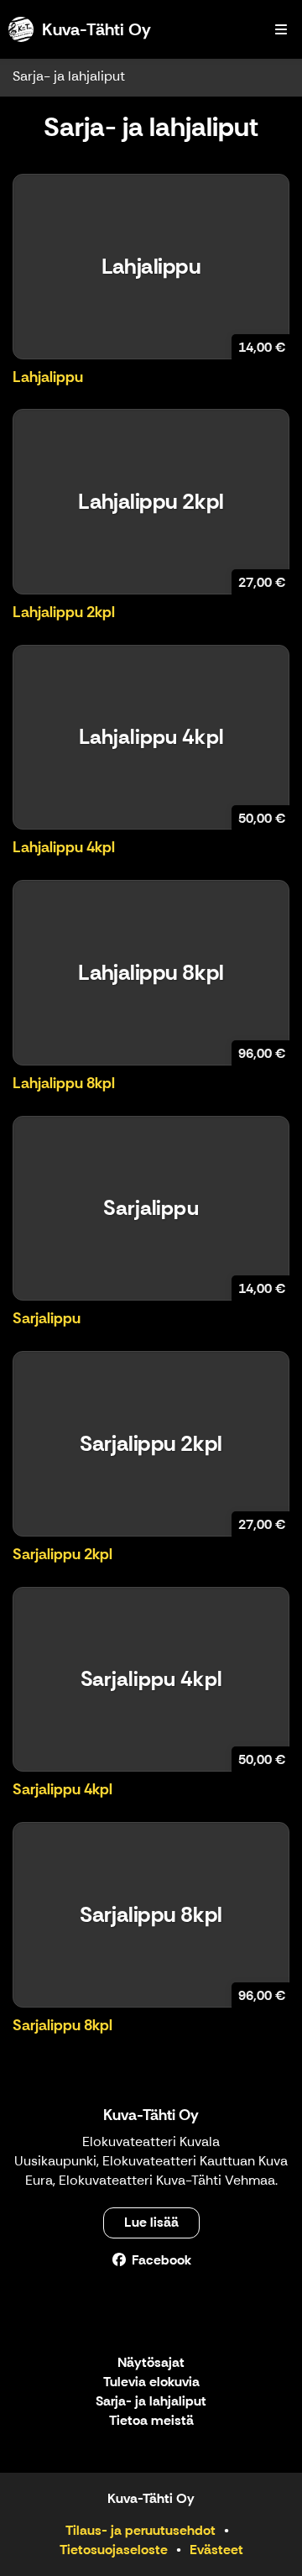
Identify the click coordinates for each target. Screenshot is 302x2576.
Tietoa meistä (151, 2421)
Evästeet (216, 2550)
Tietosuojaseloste (114, 2550)
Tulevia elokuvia (151, 2382)
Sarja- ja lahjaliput (69, 76)
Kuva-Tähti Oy (151, 2115)
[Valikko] (281, 29)
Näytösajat (151, 2363)
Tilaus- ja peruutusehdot (141, 2530)
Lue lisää (151, 2222)
